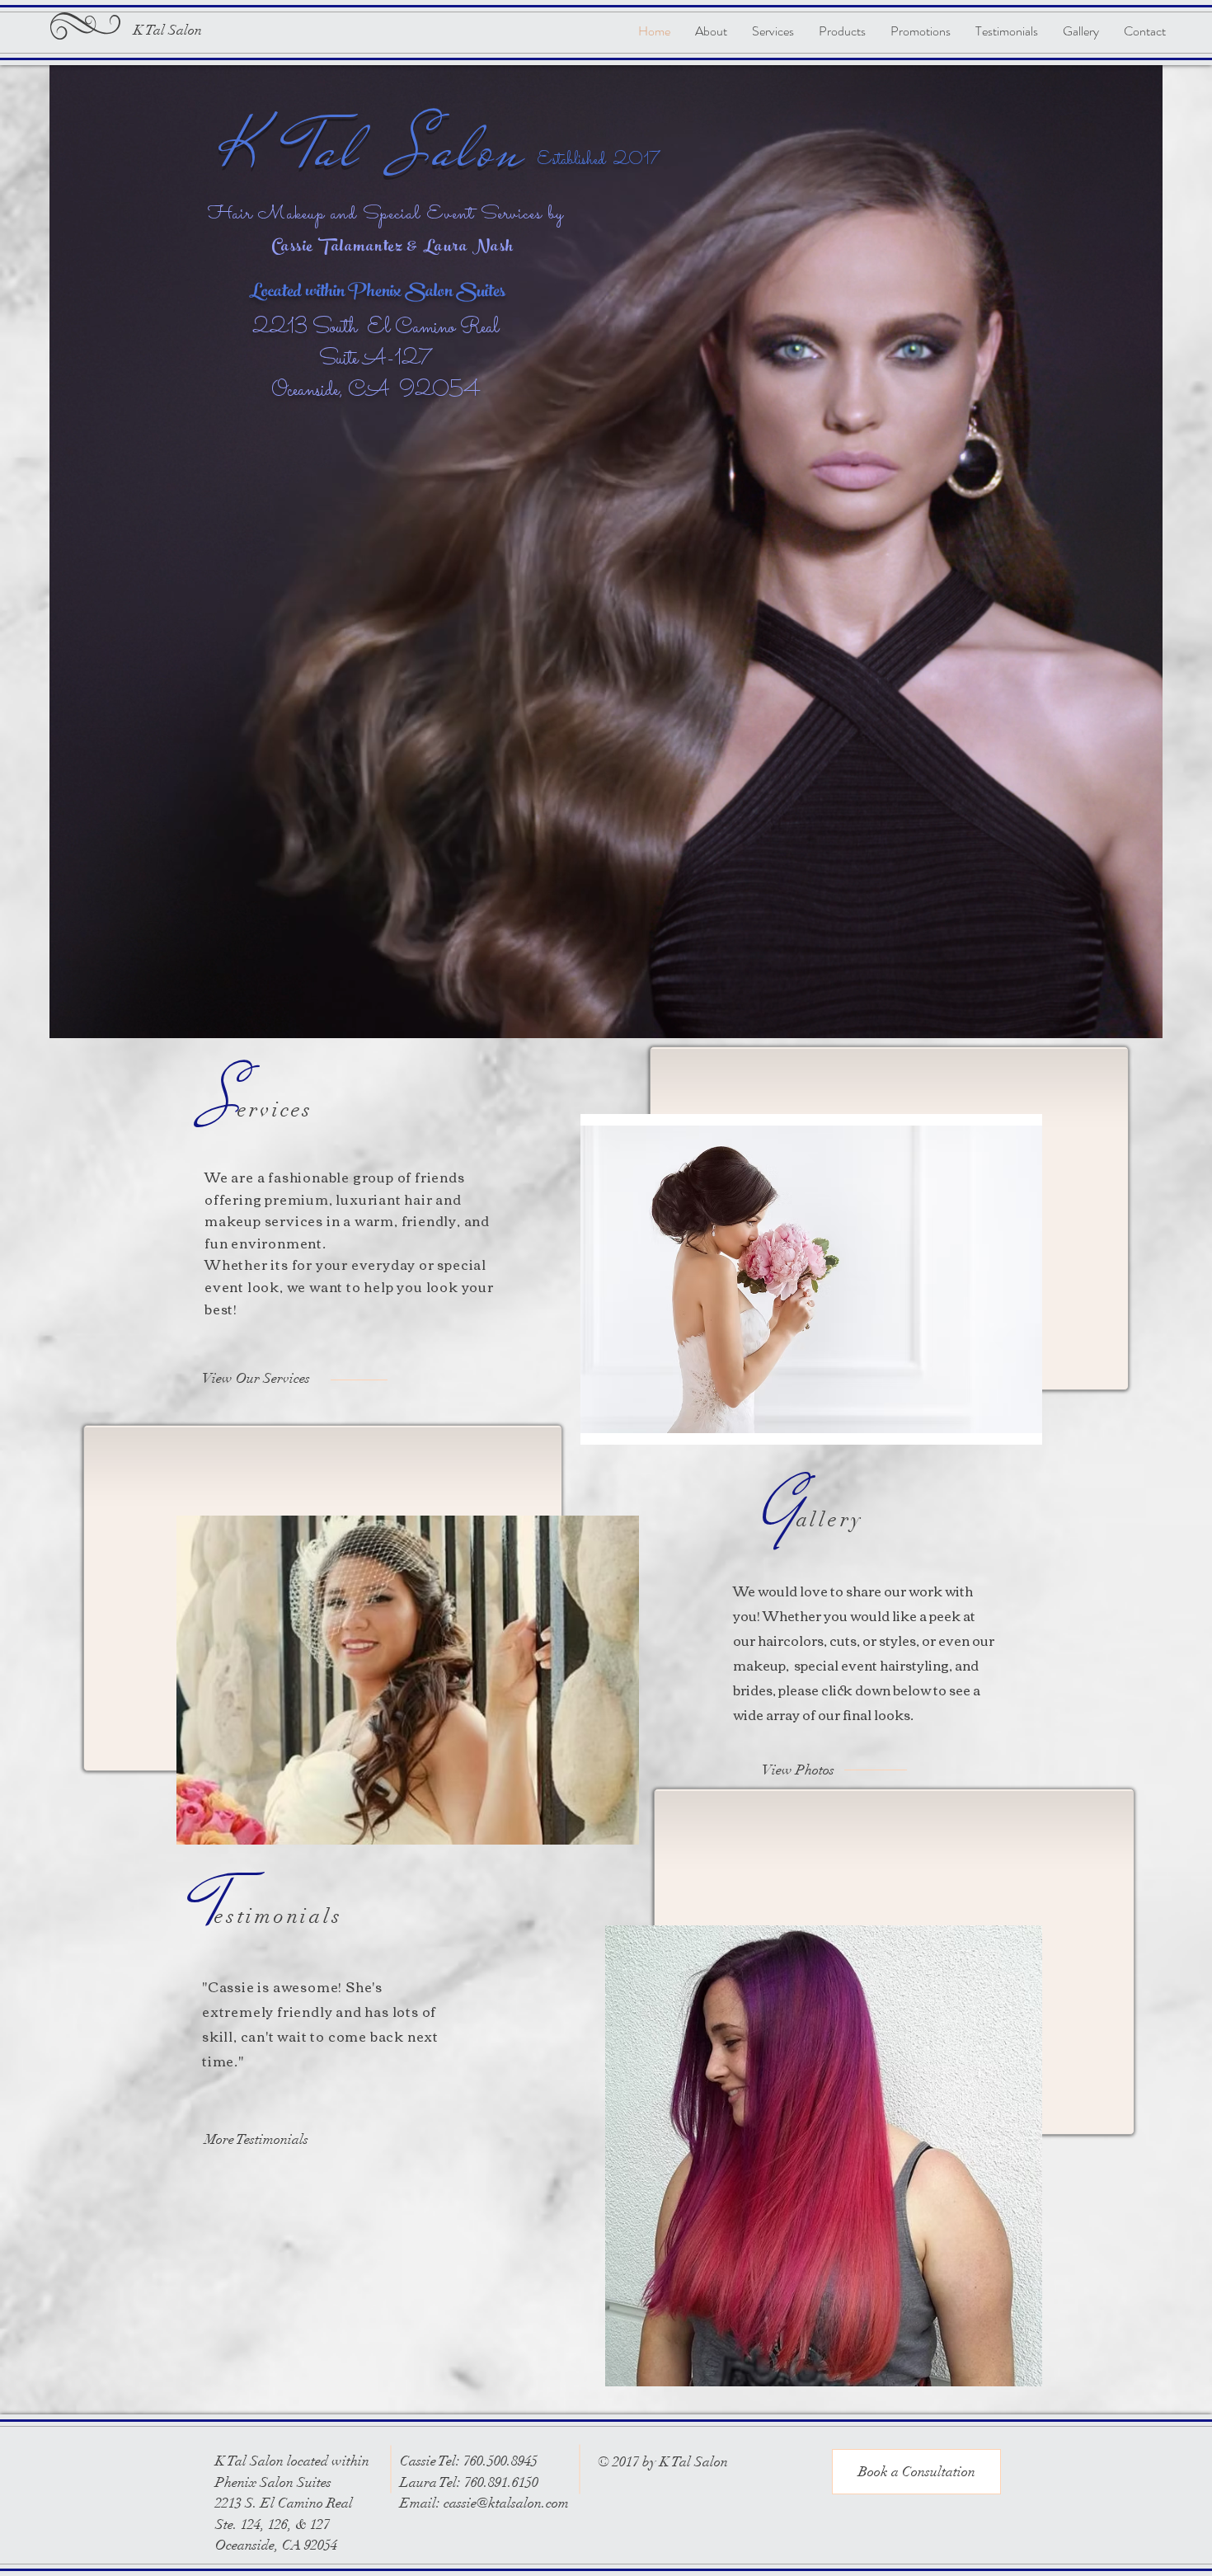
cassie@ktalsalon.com (506, 2503)
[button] (916, 2472)
